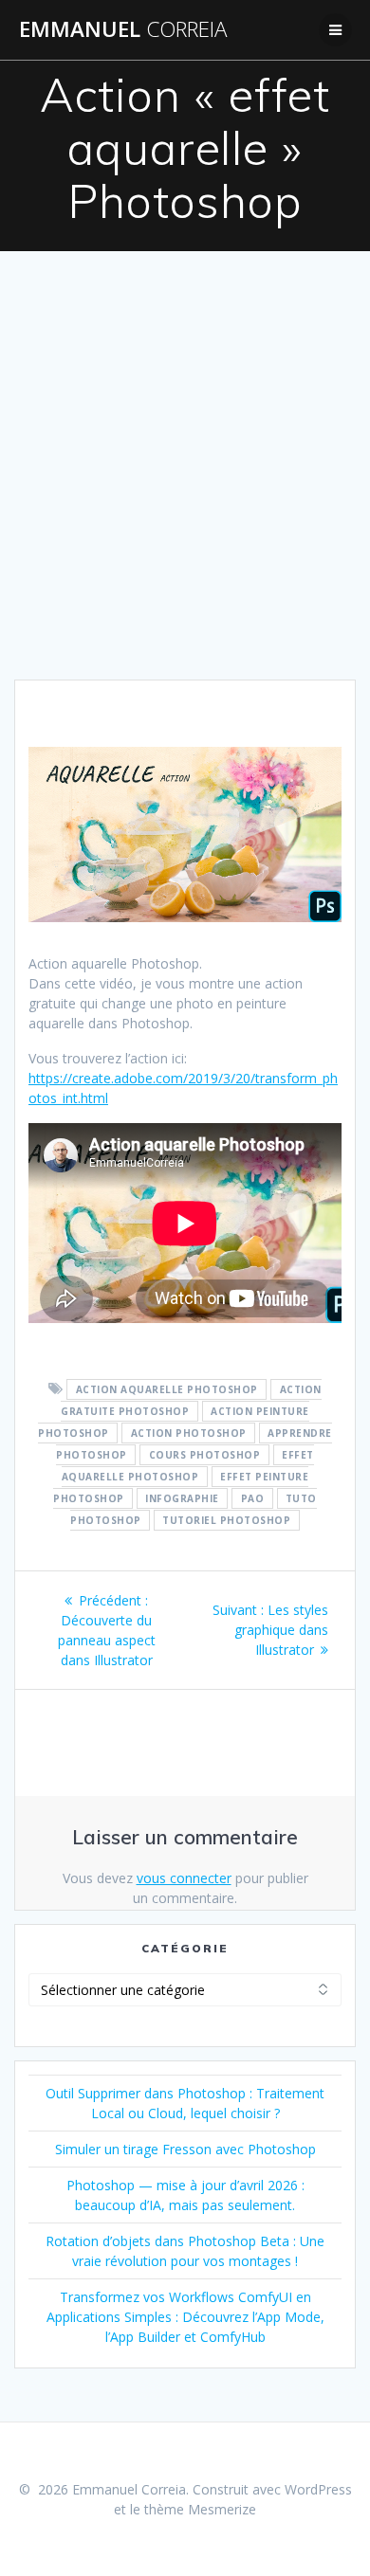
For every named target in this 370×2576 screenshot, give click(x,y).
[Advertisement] (185, 485)
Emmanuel (123, 29)
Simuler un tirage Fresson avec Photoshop (185, 2149)
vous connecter (184, 1878)
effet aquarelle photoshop (188, 1466)
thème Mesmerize (200, 2509)
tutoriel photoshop (226, 1520)
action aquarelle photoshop (167, 1389)
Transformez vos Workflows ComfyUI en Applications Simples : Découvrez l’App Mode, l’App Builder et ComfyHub (185, 2317)
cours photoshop (205, 1455)
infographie (182, 1498)
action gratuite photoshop (191, 1400)
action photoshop (189, 1433)
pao (253, 1498)
